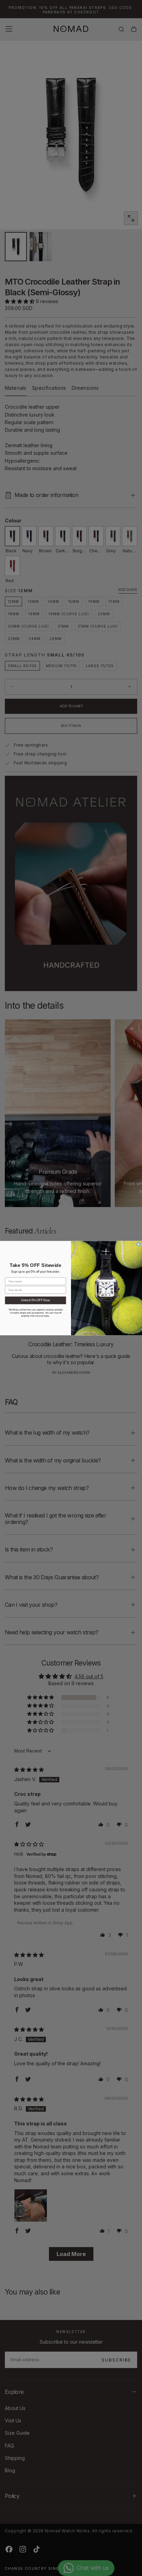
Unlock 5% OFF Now (35, 1300)
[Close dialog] (138, 1244)
